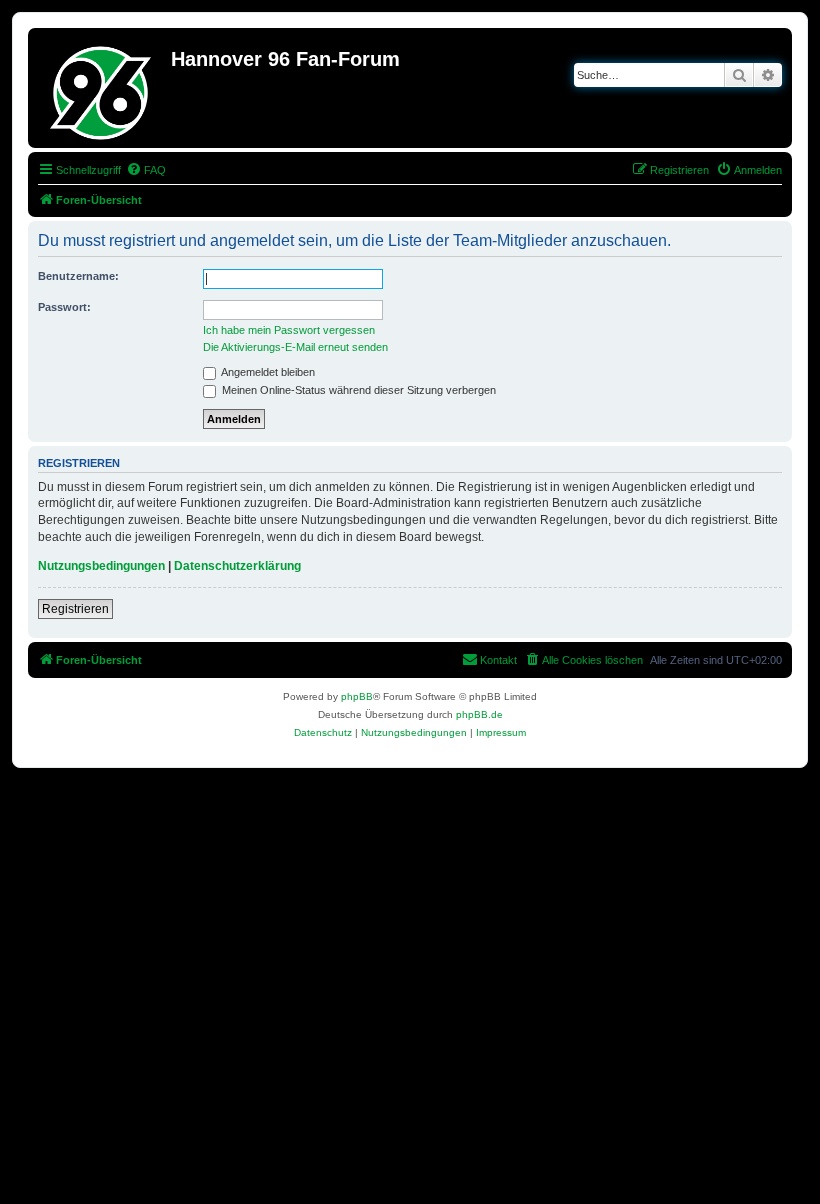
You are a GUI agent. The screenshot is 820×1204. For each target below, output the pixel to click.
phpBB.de (479, 714)
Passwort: (64, 307)
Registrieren (75, 609)
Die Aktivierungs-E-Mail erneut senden (295, 347)
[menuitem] (146, 170)
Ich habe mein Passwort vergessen (289, 330)
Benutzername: (78, 276)
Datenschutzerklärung (237, 566)
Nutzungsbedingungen (101, 566)
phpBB (357, 696)
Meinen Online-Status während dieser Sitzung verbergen (357, 390)
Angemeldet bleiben (267, 372)
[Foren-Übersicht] (102, 88)
